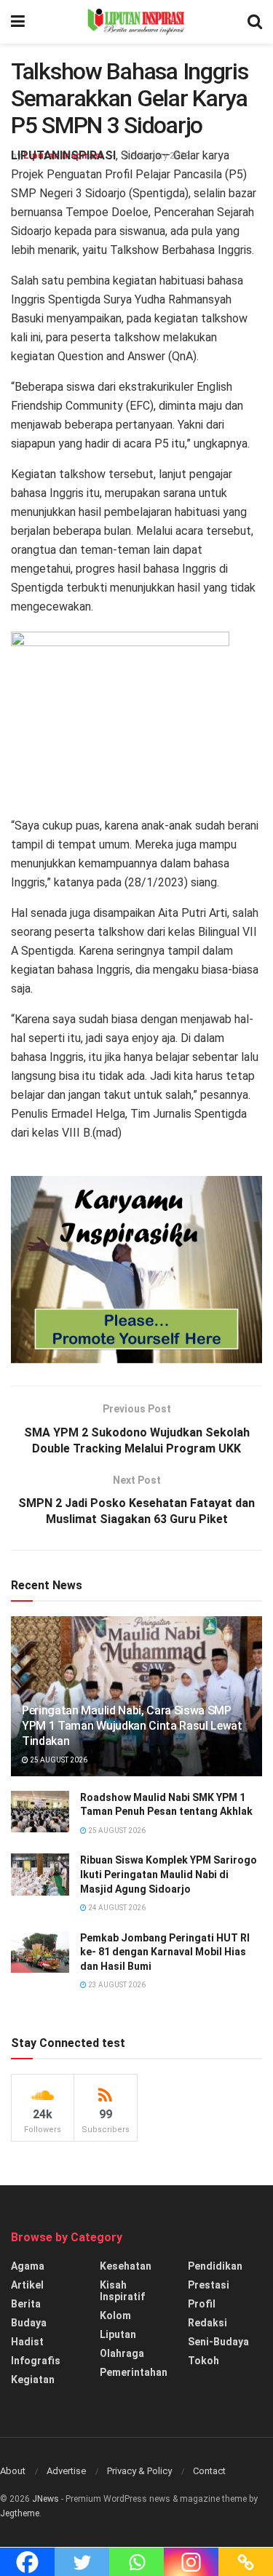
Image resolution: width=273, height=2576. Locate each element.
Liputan (118, 2334)
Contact (209, 2471)
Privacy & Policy (139, 2471)
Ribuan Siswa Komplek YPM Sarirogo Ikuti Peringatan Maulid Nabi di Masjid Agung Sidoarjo (169, 1874)
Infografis (36, 2361)
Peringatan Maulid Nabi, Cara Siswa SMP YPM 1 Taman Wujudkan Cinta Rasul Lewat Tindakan (132, 1726)
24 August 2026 (116, 1908)
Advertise (66, 2471)
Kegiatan (33, 2380)
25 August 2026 (58, 1760)
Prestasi (209, 2285)
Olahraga (122, 2353)
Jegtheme (20, 2513)
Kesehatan (126, 2266)
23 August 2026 (116, 1985)
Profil (202, 2304)
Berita (26, 2304)
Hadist (27, 2342)
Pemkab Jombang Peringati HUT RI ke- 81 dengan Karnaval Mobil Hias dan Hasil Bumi (165, 1952)
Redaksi (207, 2323)
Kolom (115, 2315)
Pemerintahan (134, 2372)
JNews (45, 2499)
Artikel (27, 2285)
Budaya (29, 2323)
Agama (28, 2266)
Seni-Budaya (218, 2342)
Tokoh (203, 2361)
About (13, 2471)
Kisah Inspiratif (122, 2291)
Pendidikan (215, 2266)
